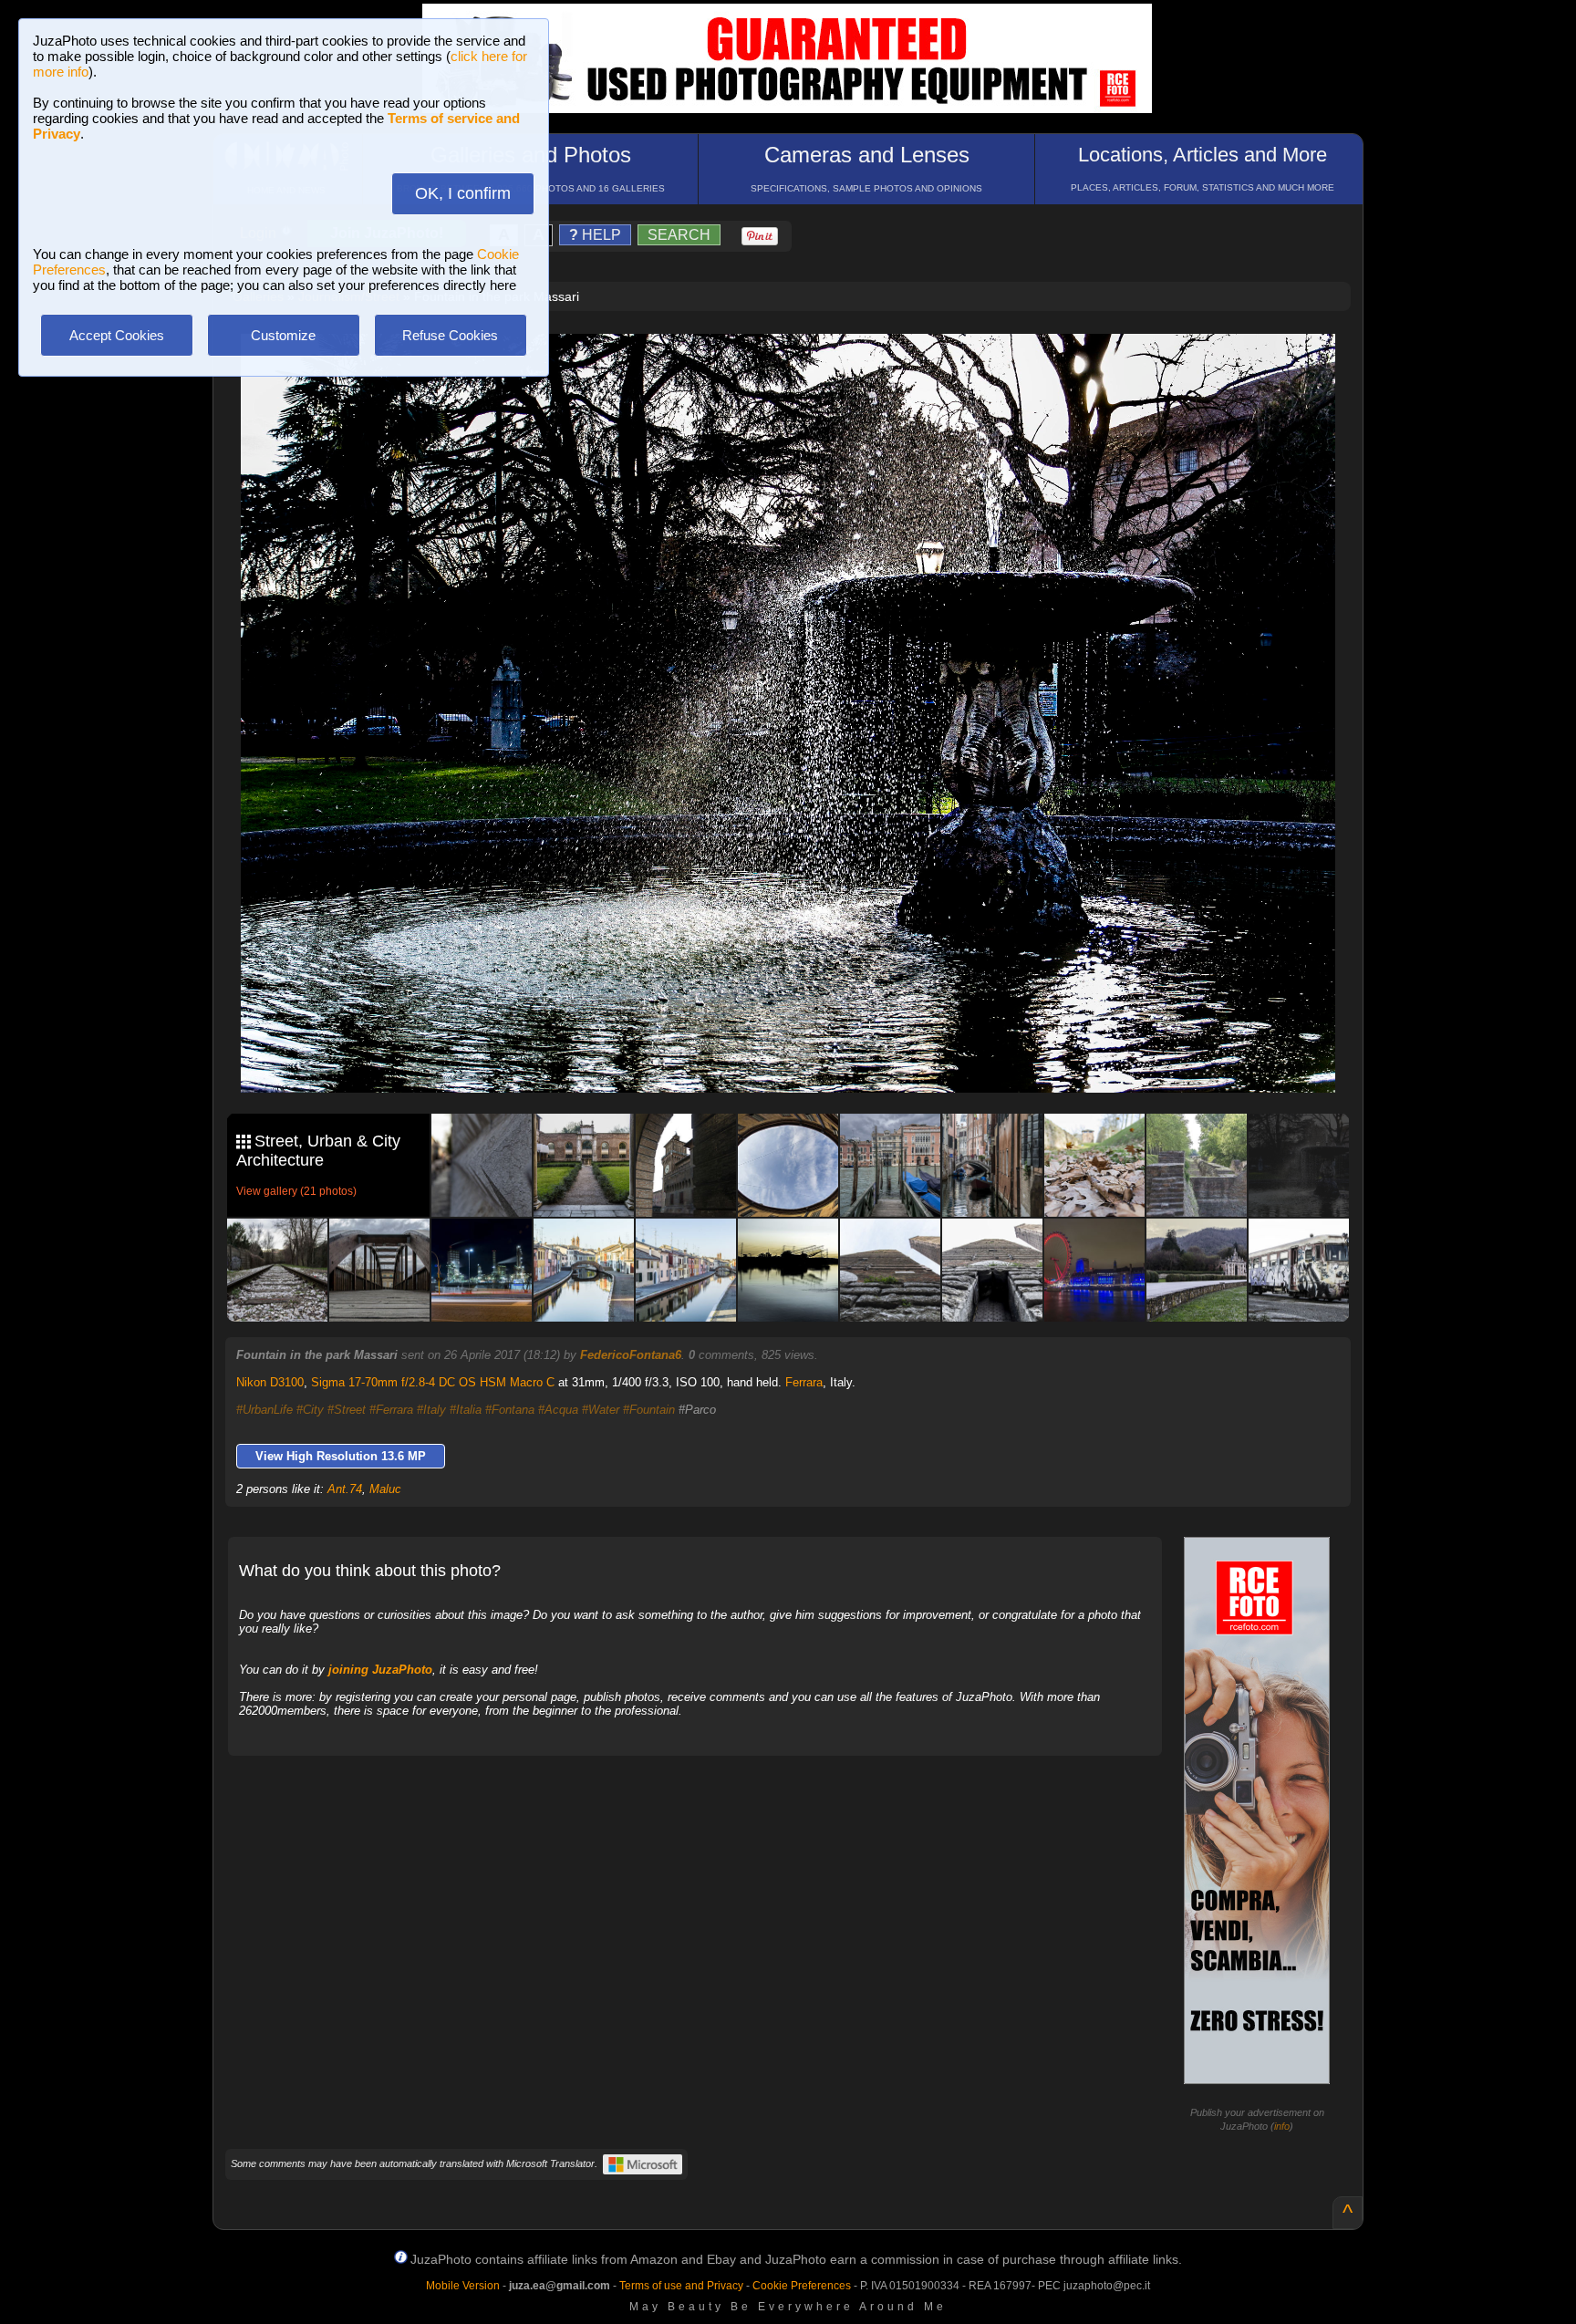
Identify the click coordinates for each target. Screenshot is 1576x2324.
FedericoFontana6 (631, 1355)
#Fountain (649, 1410)
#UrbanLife (264, 1410)
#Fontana (510, 1410)
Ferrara (804, 1382)
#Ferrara (391, 1410)
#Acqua (558, 1410)
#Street (347, 1410)
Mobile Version (463, 2286)
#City (310, 1410)
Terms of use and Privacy (681, 2286)
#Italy (431, 1410)
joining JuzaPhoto (380, 1670)
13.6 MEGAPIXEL (802, 1058)
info (1282, 2126)
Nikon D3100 (270, 1382)
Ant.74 (345, 1489)
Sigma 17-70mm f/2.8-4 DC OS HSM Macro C (433, 1382)
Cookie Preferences (802, 2286)
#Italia (466, 1410)
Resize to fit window (799, 367)
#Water (601, 1410)
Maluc (385, 1489)
